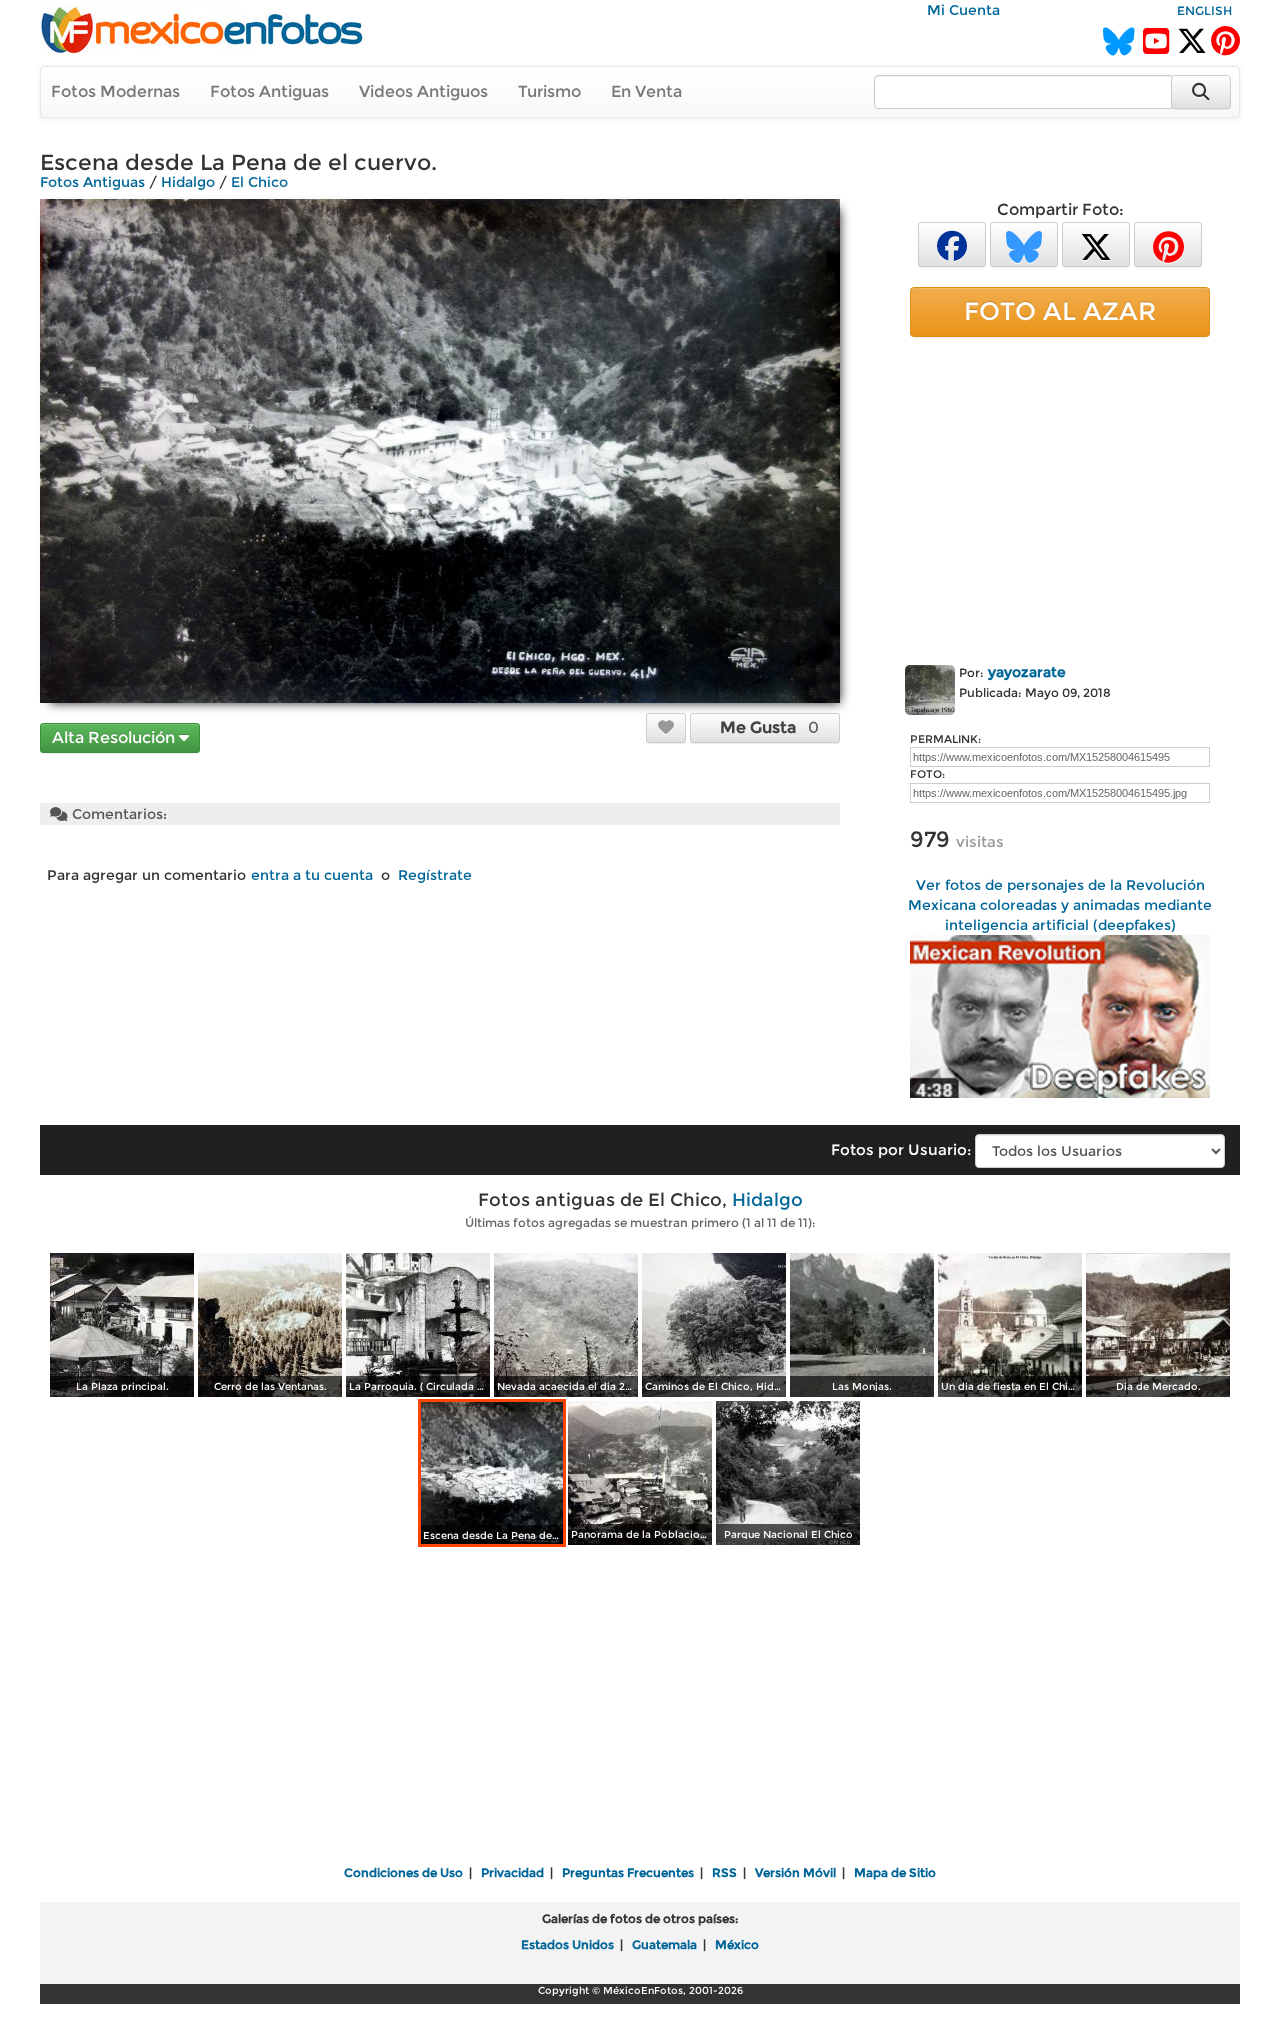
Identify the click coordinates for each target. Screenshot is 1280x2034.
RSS (724, 1872)
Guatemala (664, 1944)
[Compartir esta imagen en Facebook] (952, 243)
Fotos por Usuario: (901, 1149)
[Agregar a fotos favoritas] (666, 727)
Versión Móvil (795, 1872)
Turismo (549, 91)
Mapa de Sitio (895, 1872)
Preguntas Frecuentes (628, 1872)
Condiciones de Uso (403, 1872)
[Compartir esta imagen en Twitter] (1096, 243)
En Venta (646, 91)
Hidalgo (188, 182)
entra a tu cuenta (312, 875)
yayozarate (1027, 672)
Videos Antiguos (423, 91)
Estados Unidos (567, 1944)
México (737, 1944)
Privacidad (512, 1872)
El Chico (259, 182)
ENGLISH (1204, 10)
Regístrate (435, 875)
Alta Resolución (115, 737)
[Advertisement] (1060, 497)
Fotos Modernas (115, 91)
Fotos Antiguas (269, 91)
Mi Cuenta (963, 10)
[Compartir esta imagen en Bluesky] (1024, 243)
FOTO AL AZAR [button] (1060, 311)
